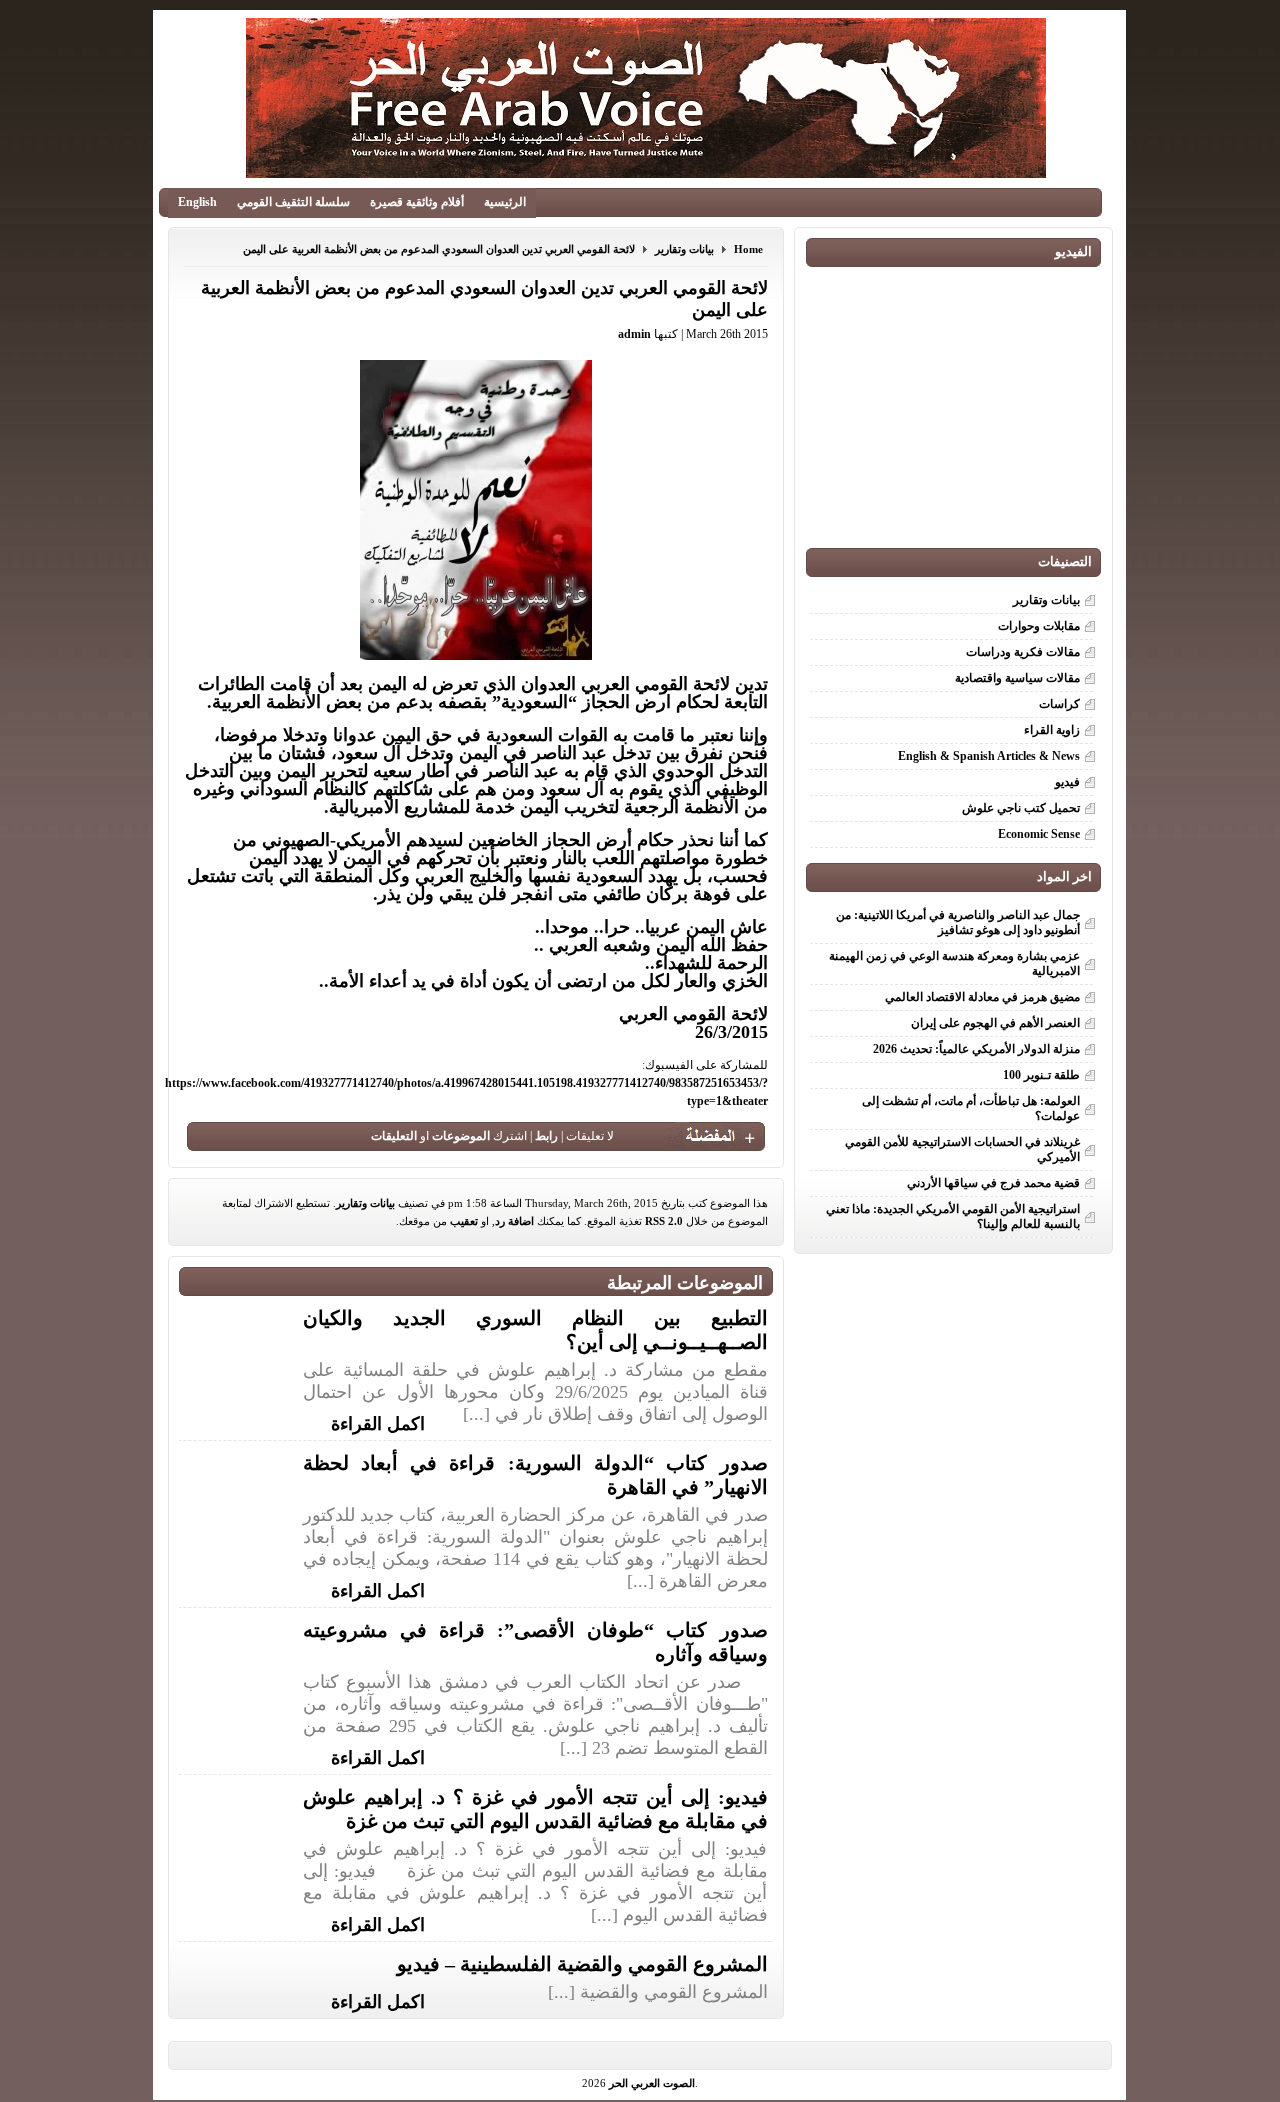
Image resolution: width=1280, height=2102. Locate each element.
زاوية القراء (1052, 730)
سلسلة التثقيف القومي (293, 202)
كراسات (1059, 704)
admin (634, 334)
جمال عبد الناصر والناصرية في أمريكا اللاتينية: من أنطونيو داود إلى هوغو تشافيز (958, 922)
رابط (546, 1136)
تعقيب (464, 1221)
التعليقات (394, 1136)
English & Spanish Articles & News (989, 756)
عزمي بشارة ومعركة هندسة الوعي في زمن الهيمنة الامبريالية (954, 963)
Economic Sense (1039, 834)
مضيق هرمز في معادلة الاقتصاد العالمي (982, 997)
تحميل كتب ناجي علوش (1021, 808)
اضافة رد (514, 1221)
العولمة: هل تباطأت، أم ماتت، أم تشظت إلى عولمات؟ (971, 1108)
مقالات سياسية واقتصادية (1017, 678)
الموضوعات (461, 1136)
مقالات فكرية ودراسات (1023, 652)
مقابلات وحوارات (1039, 626)
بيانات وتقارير (684, 249)
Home (748, 249)
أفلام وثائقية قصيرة (417, 202)
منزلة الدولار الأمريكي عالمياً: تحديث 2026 (976, 1049)
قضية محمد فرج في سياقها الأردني (993, 1183)
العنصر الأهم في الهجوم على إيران (995, 1023)
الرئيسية (505, 202)
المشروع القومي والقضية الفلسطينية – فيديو (582, 1964)
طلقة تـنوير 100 (1041, 1075)
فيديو (1067, 782)
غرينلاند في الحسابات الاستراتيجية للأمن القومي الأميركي (962, 1149)
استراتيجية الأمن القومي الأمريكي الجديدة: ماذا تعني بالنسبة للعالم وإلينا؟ (953, 1216)
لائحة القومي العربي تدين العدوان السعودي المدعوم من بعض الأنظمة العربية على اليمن (439, 249)
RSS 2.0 (664, 1221)
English (197, 202)
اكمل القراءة (378, 1422)
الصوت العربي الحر (652, 2083)
